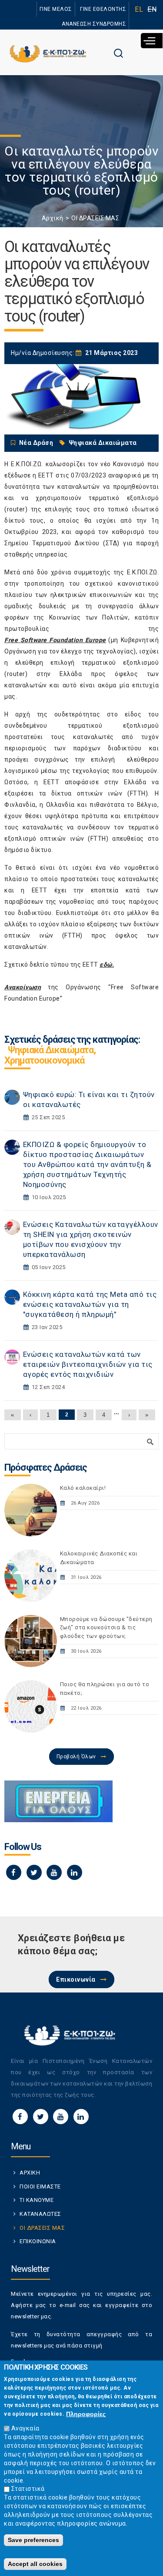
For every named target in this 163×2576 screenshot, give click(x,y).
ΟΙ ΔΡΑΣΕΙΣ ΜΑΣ (95, 218)
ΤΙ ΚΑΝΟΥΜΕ (37, 2200)
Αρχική (53, 218)
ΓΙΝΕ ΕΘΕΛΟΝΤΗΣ (103, 9)
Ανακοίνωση (23, 987)
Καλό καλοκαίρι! (83, 1488)
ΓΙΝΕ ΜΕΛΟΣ (56, 9)
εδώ (106, 965)
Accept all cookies (35, 2564)
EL (139, 9)
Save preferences (33, 2540)
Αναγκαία (25, 2428)
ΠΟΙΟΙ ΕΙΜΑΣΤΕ (40, 2186)
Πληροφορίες (86, 2414)
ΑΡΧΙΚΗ (30, 2173)
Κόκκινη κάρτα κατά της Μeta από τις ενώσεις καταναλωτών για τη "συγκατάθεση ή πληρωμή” (90, 1304)
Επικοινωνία (76, 1979)
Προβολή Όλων (76, 1757)
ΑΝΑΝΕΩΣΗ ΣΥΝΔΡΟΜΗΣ (94, 24)
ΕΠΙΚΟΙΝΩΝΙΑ (38, 2241)
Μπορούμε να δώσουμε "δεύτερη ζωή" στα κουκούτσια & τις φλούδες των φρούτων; (106, 1628)
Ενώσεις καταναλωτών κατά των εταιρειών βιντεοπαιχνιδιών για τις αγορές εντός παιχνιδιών (88, 1364)
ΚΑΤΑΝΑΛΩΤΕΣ (40, 2214)
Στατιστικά (28, 2489)
